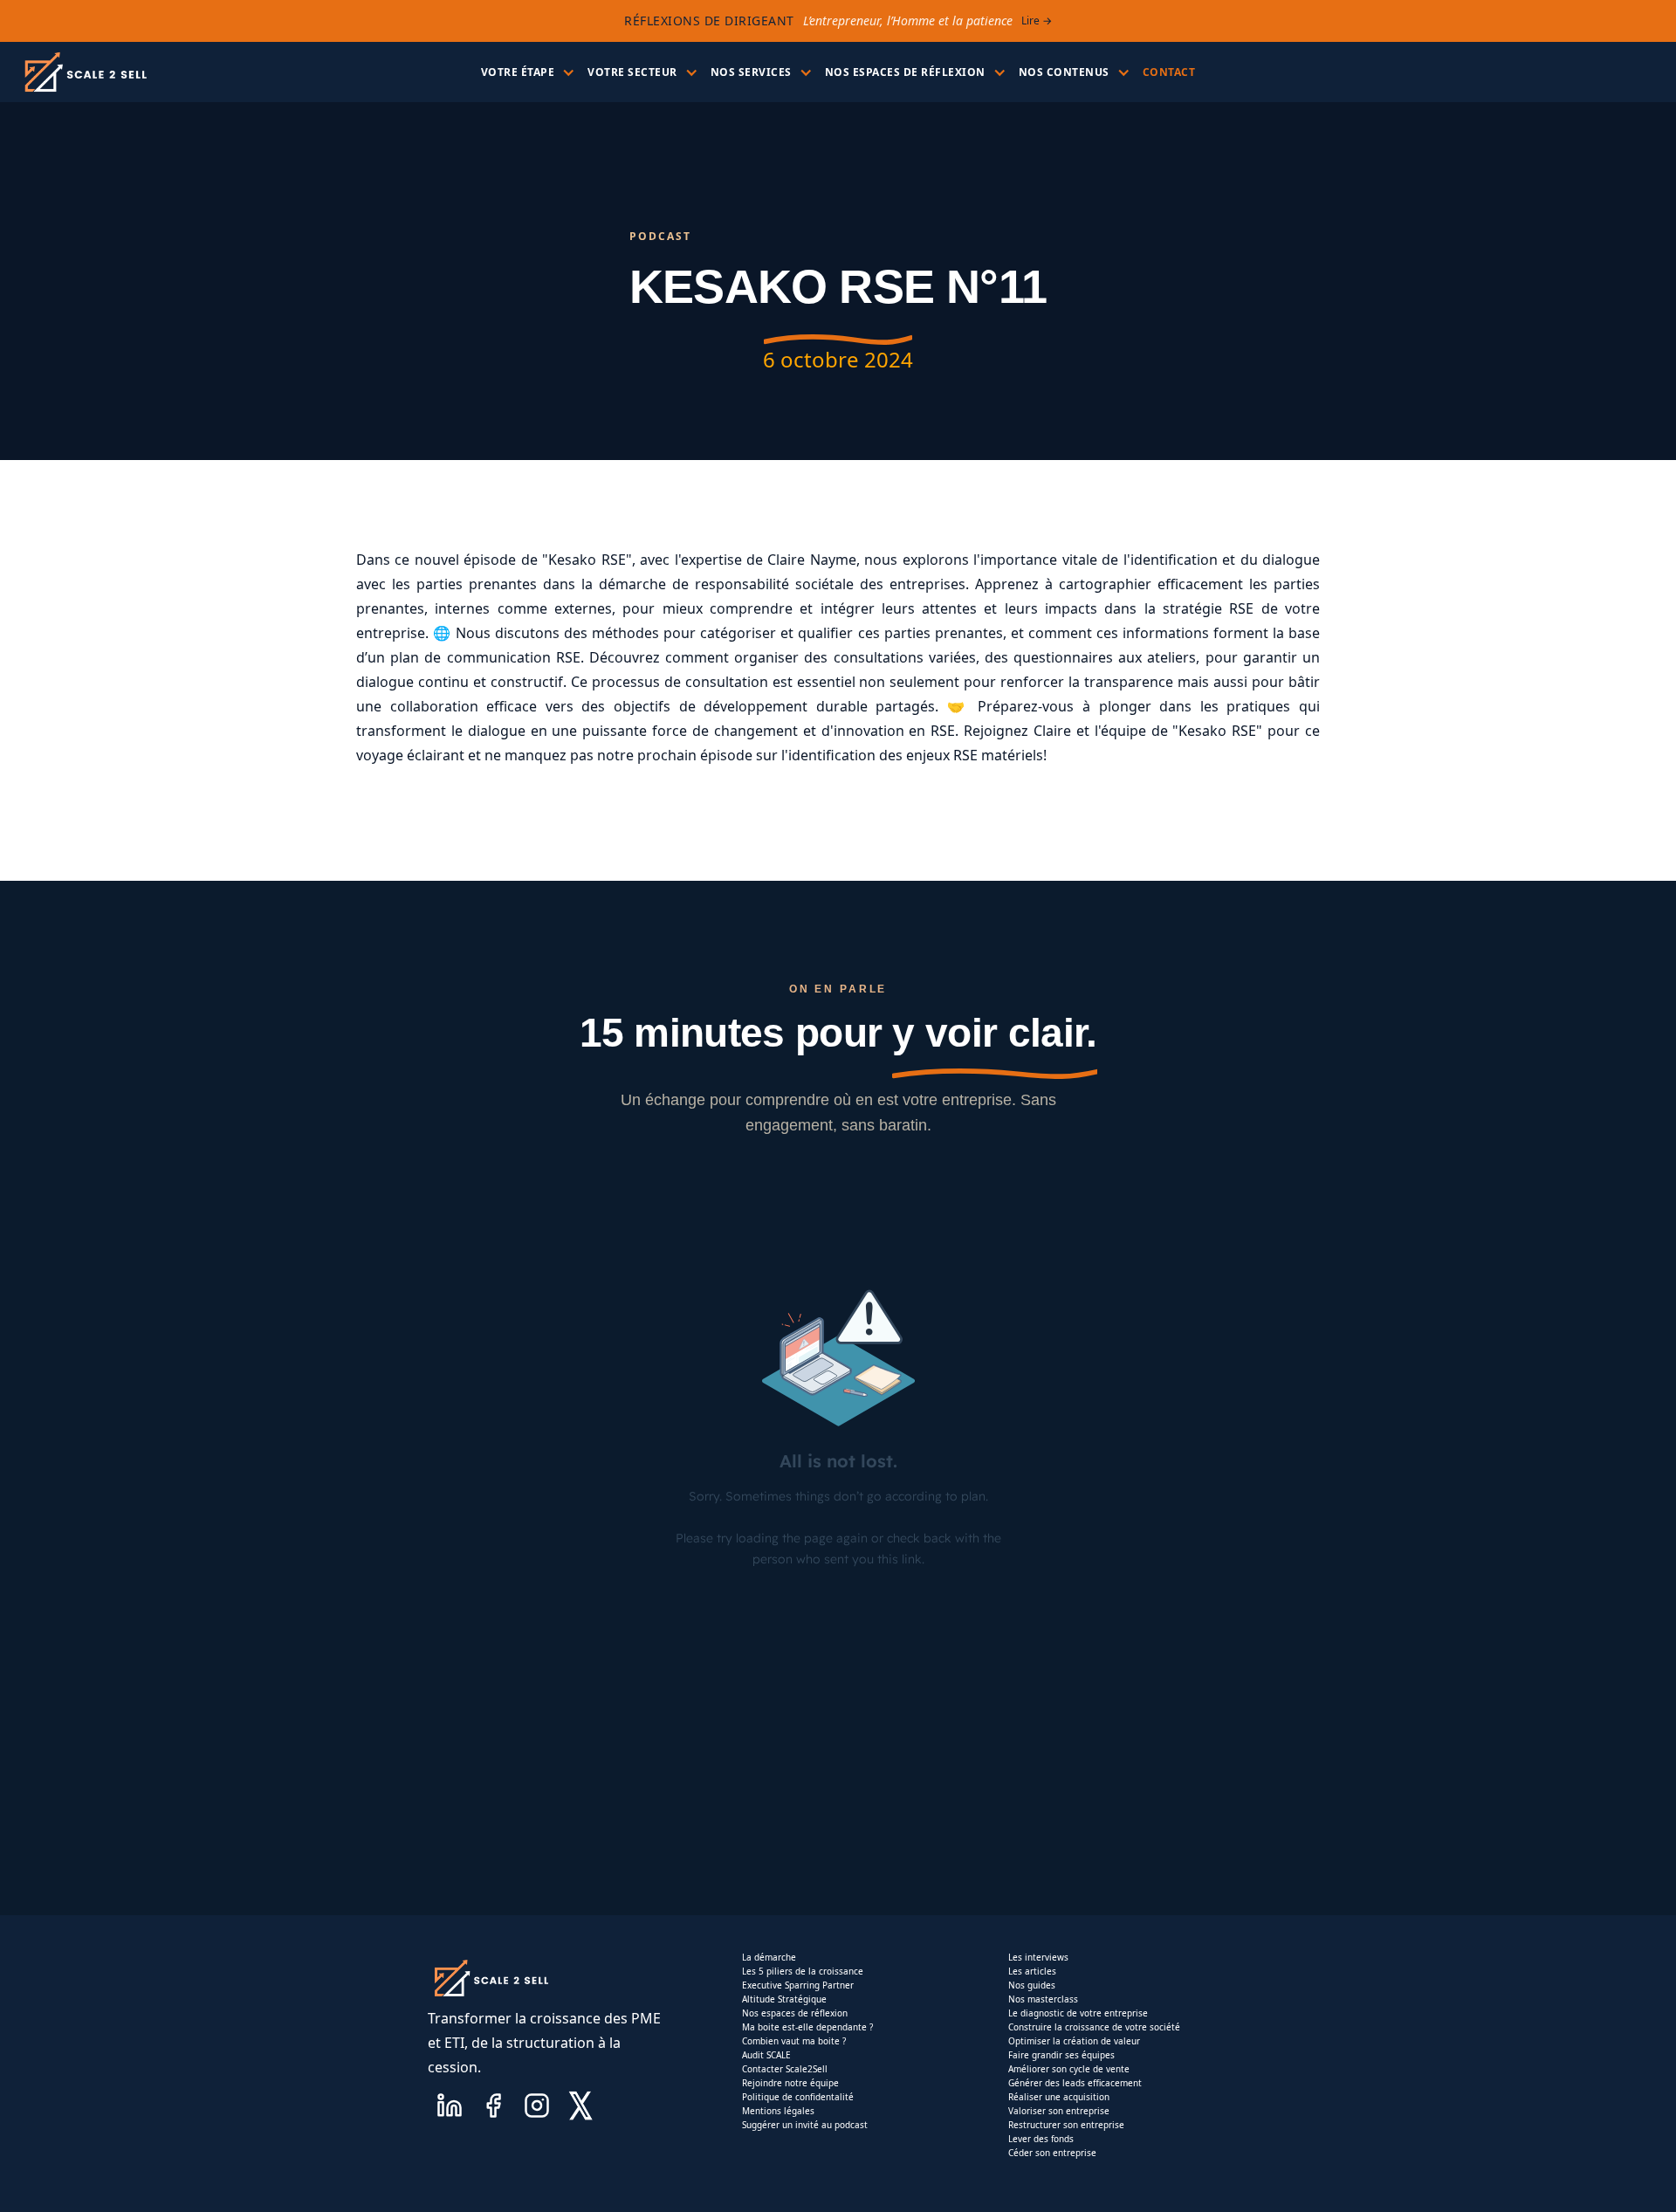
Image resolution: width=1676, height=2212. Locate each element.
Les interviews (1038, 1957)
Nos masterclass (1043, 1999)
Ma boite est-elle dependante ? (807, 2027)
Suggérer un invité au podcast (805, 2125)
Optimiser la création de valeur (1074, 2041)
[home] (85, 72)
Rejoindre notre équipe (790, 2083)
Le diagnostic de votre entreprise (1078, 2013)
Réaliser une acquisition (1059, 2097)
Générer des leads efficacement (1075, 2083)
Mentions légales (778, 2111)
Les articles (1032, 1971)
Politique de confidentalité (798, 2097)
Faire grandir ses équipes (1061, 2055)
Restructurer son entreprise (1066, 2125)
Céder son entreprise (1052, 2153)
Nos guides (1032, 1985)
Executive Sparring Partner (798, 1985)
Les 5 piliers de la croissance (803, 1971)
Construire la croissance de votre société (1094, 2027)
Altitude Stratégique (784, 1999)
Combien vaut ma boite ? (794, 2041)
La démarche (769, 1957)
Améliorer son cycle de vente (1069, 2069)
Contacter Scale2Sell (785, 2069)
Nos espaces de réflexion (795, 2013)
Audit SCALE (766, 2055)
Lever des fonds (1041, 2139)
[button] (526, 72)
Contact (1169, 72)
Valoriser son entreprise (1059, 2111)
